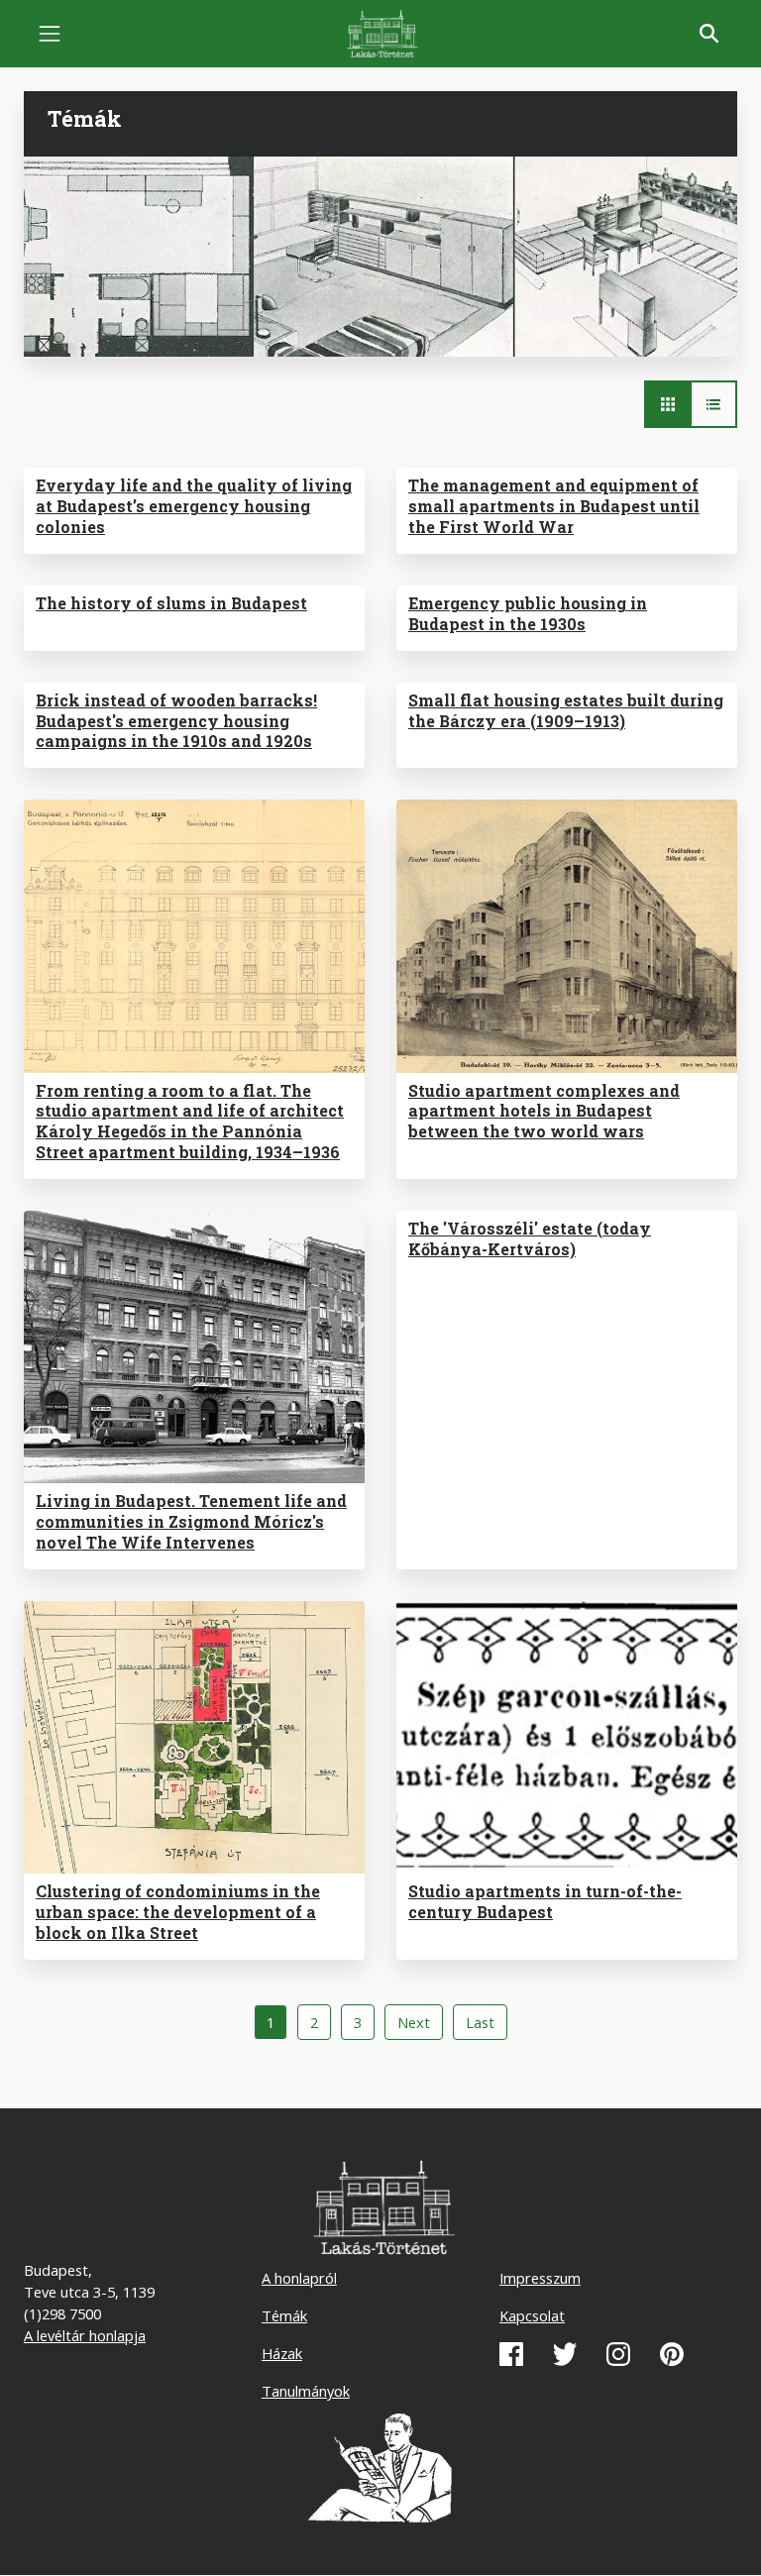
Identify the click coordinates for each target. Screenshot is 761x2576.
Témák (284, 2315)
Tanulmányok (306, 2391)
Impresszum (540, 2278)
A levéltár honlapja (85, 2335)
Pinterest (672, 2354)
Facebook (511, 2354)
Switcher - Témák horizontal (668, 404)
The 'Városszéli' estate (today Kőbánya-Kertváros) (530, 1238)
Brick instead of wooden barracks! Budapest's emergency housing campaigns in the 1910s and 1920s (176, 721)
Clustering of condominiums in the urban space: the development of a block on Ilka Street (178, 1912)
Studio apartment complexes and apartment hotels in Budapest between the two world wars (544, 1111)
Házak (282, 2353)
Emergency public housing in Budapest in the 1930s (528, 613)
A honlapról (299, 2278)
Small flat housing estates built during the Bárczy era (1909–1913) (566, 710)
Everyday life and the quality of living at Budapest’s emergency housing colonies (194, 506)
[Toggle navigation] (50, 34)
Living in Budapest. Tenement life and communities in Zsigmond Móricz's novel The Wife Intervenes (191, 1521)
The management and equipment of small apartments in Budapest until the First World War (554, 506)
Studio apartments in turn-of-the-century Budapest (545, 1901)
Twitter (565, 2354)
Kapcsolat (532, 2315)
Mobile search (709, 34)
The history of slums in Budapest (171, 603)
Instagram (618, 2354)
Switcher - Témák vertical (713, 404)
